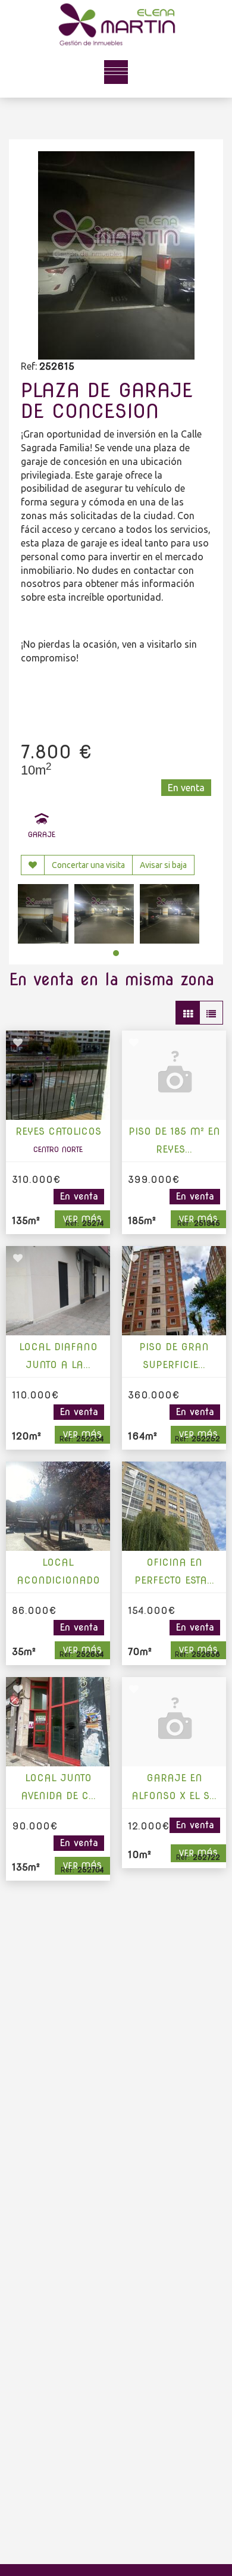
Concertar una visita (88, 865)
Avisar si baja (163, 865)
